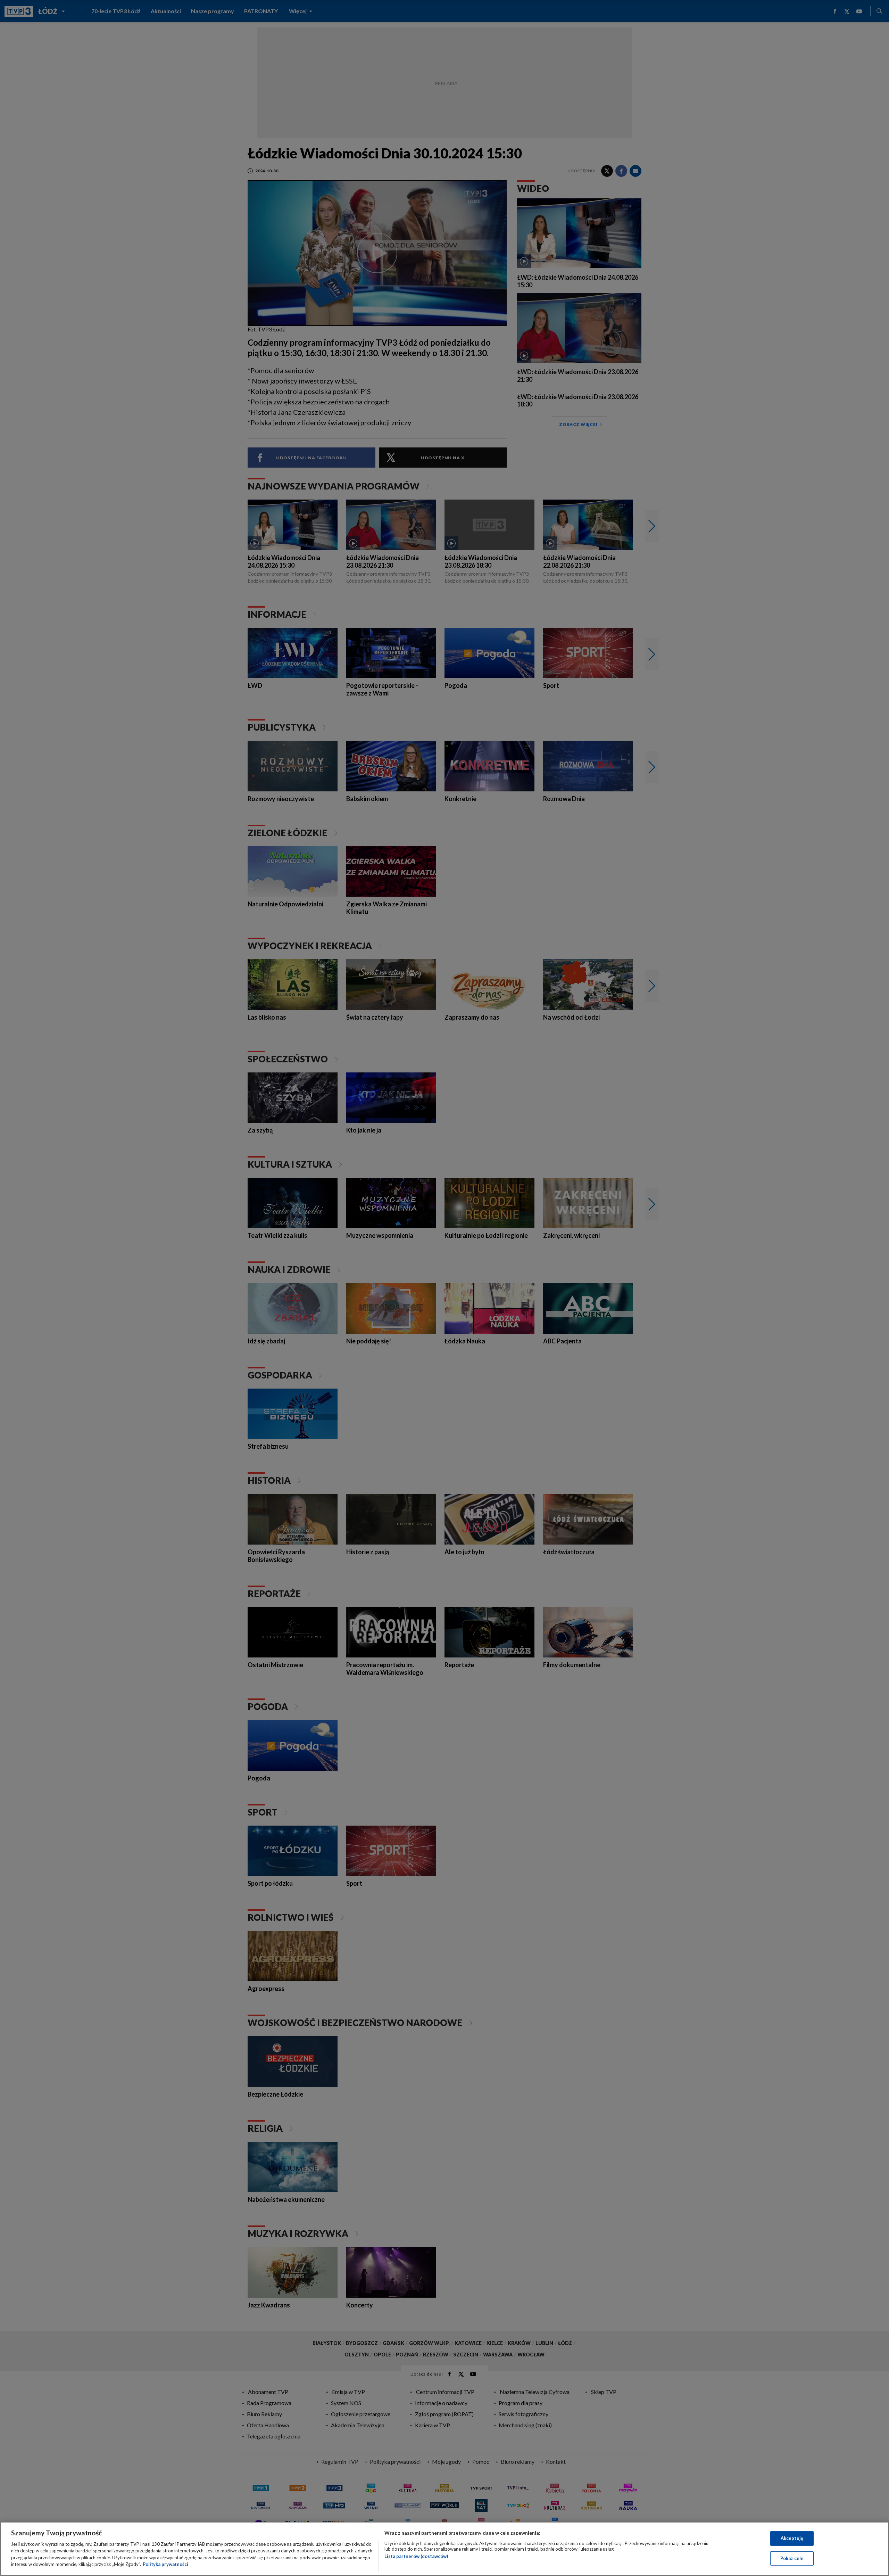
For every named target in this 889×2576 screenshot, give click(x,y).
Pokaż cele (792, 2558)
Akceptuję (792, 2538)
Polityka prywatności (165, 2564)
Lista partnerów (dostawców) (416, 2556)
